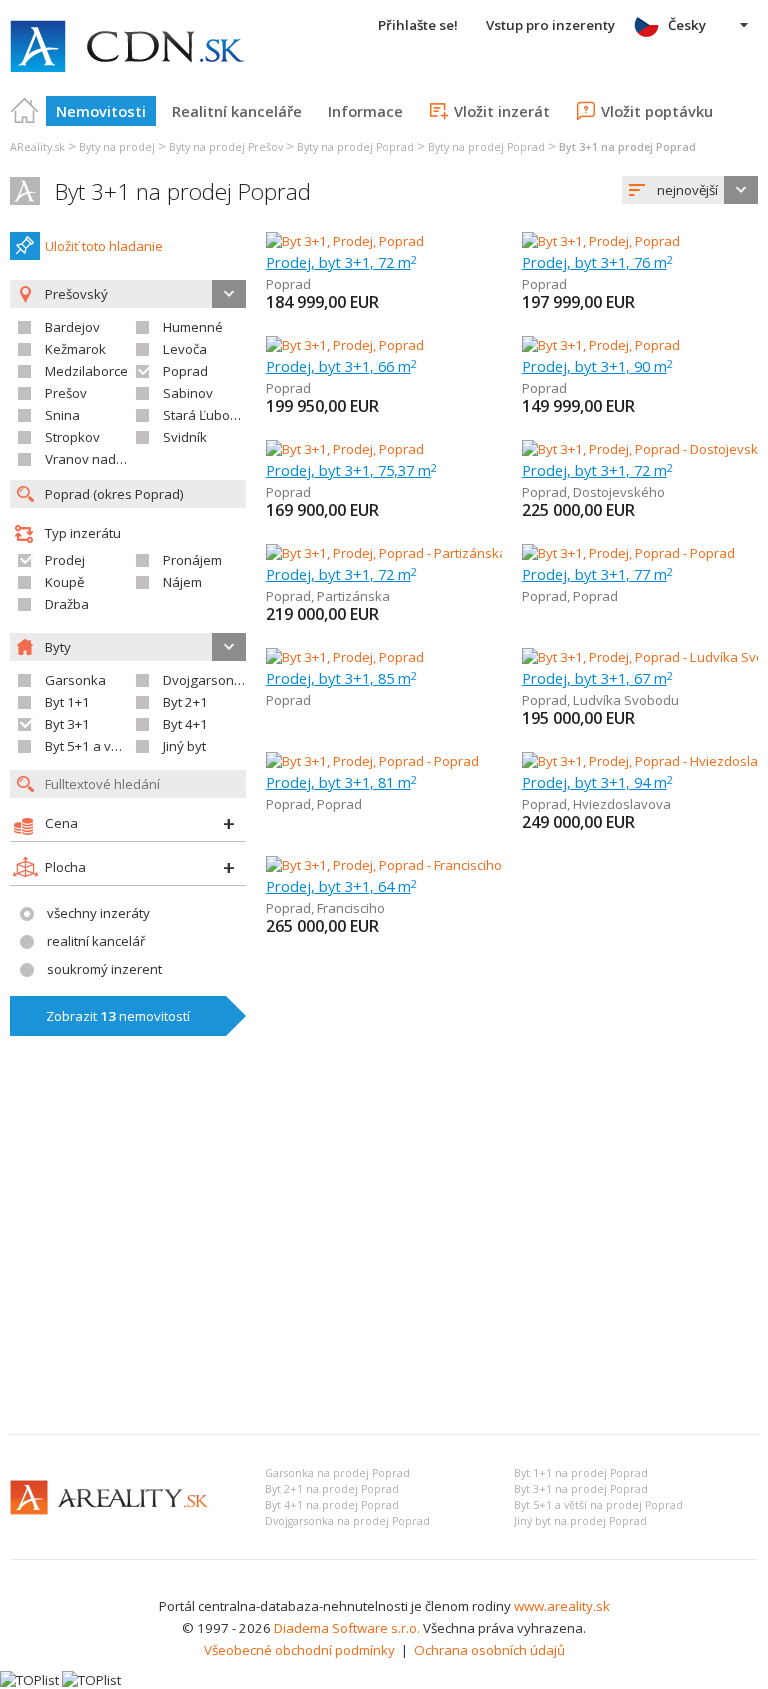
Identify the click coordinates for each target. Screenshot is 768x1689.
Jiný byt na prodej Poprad (580, 1521)
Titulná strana (25, 111)
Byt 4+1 (185, 724)
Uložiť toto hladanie (104, 246)
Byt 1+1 (67, 702)
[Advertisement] (384, 1269)
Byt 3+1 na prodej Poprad (183, 191)
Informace (365, 111)
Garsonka (75, 680)
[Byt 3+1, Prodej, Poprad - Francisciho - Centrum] (407, 865)
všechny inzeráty (98, 913)
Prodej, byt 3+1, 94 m (597, 782)
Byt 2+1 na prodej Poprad (332, 1489)
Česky (687, 25)
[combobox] (690, 190)
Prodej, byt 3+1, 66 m (341, 366)
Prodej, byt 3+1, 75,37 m (351, 470)
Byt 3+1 (67, 724)
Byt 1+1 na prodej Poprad (581, 1473)
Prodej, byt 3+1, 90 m (597, 366)
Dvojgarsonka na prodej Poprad (347, 1521)
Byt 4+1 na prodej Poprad (332, 1505)
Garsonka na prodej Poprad (337, 1473)
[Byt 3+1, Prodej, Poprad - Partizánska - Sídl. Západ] (417, 553)
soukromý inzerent (104, 969)
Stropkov (72, 437)
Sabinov (188, 393)
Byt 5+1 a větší (88, 746)
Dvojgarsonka (206, 680)
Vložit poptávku (657, 111)
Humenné (193, 327)
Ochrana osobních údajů (489, 1650)
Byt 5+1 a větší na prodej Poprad (598, 1505)
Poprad (185, 371)
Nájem (182, 582)
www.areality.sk (562, 1606)
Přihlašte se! (418, 25)
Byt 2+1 (185, 702)
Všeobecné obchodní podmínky (299, 1650)
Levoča (185, 349)
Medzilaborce (86, 371)
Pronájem (192, 560)
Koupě (64, 582)
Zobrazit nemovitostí (118, 1016)
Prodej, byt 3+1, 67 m (597, 678)
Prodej (65, 560)
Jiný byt (184, 746)
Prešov (66, 393)
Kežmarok (75, 349)
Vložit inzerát (502, 111)
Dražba (67, 604)
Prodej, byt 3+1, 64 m (341, 886)
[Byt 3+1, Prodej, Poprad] (345, 241)
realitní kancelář (96, 941)
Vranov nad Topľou (103, 459)
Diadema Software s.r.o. (347, 1628)
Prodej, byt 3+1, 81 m (341, 782)
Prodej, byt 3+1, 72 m (341, 262)
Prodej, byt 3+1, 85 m (341, 678)
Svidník (185, 437)
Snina (62, 415)
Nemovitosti (101, 111)
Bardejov (72, 327)
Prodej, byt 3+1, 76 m (597, 262)
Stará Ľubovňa (208, 415)
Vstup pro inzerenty (550, 25)
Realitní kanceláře (237, 111)
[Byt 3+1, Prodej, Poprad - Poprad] (628, 553)
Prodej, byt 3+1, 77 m (597, 574)
